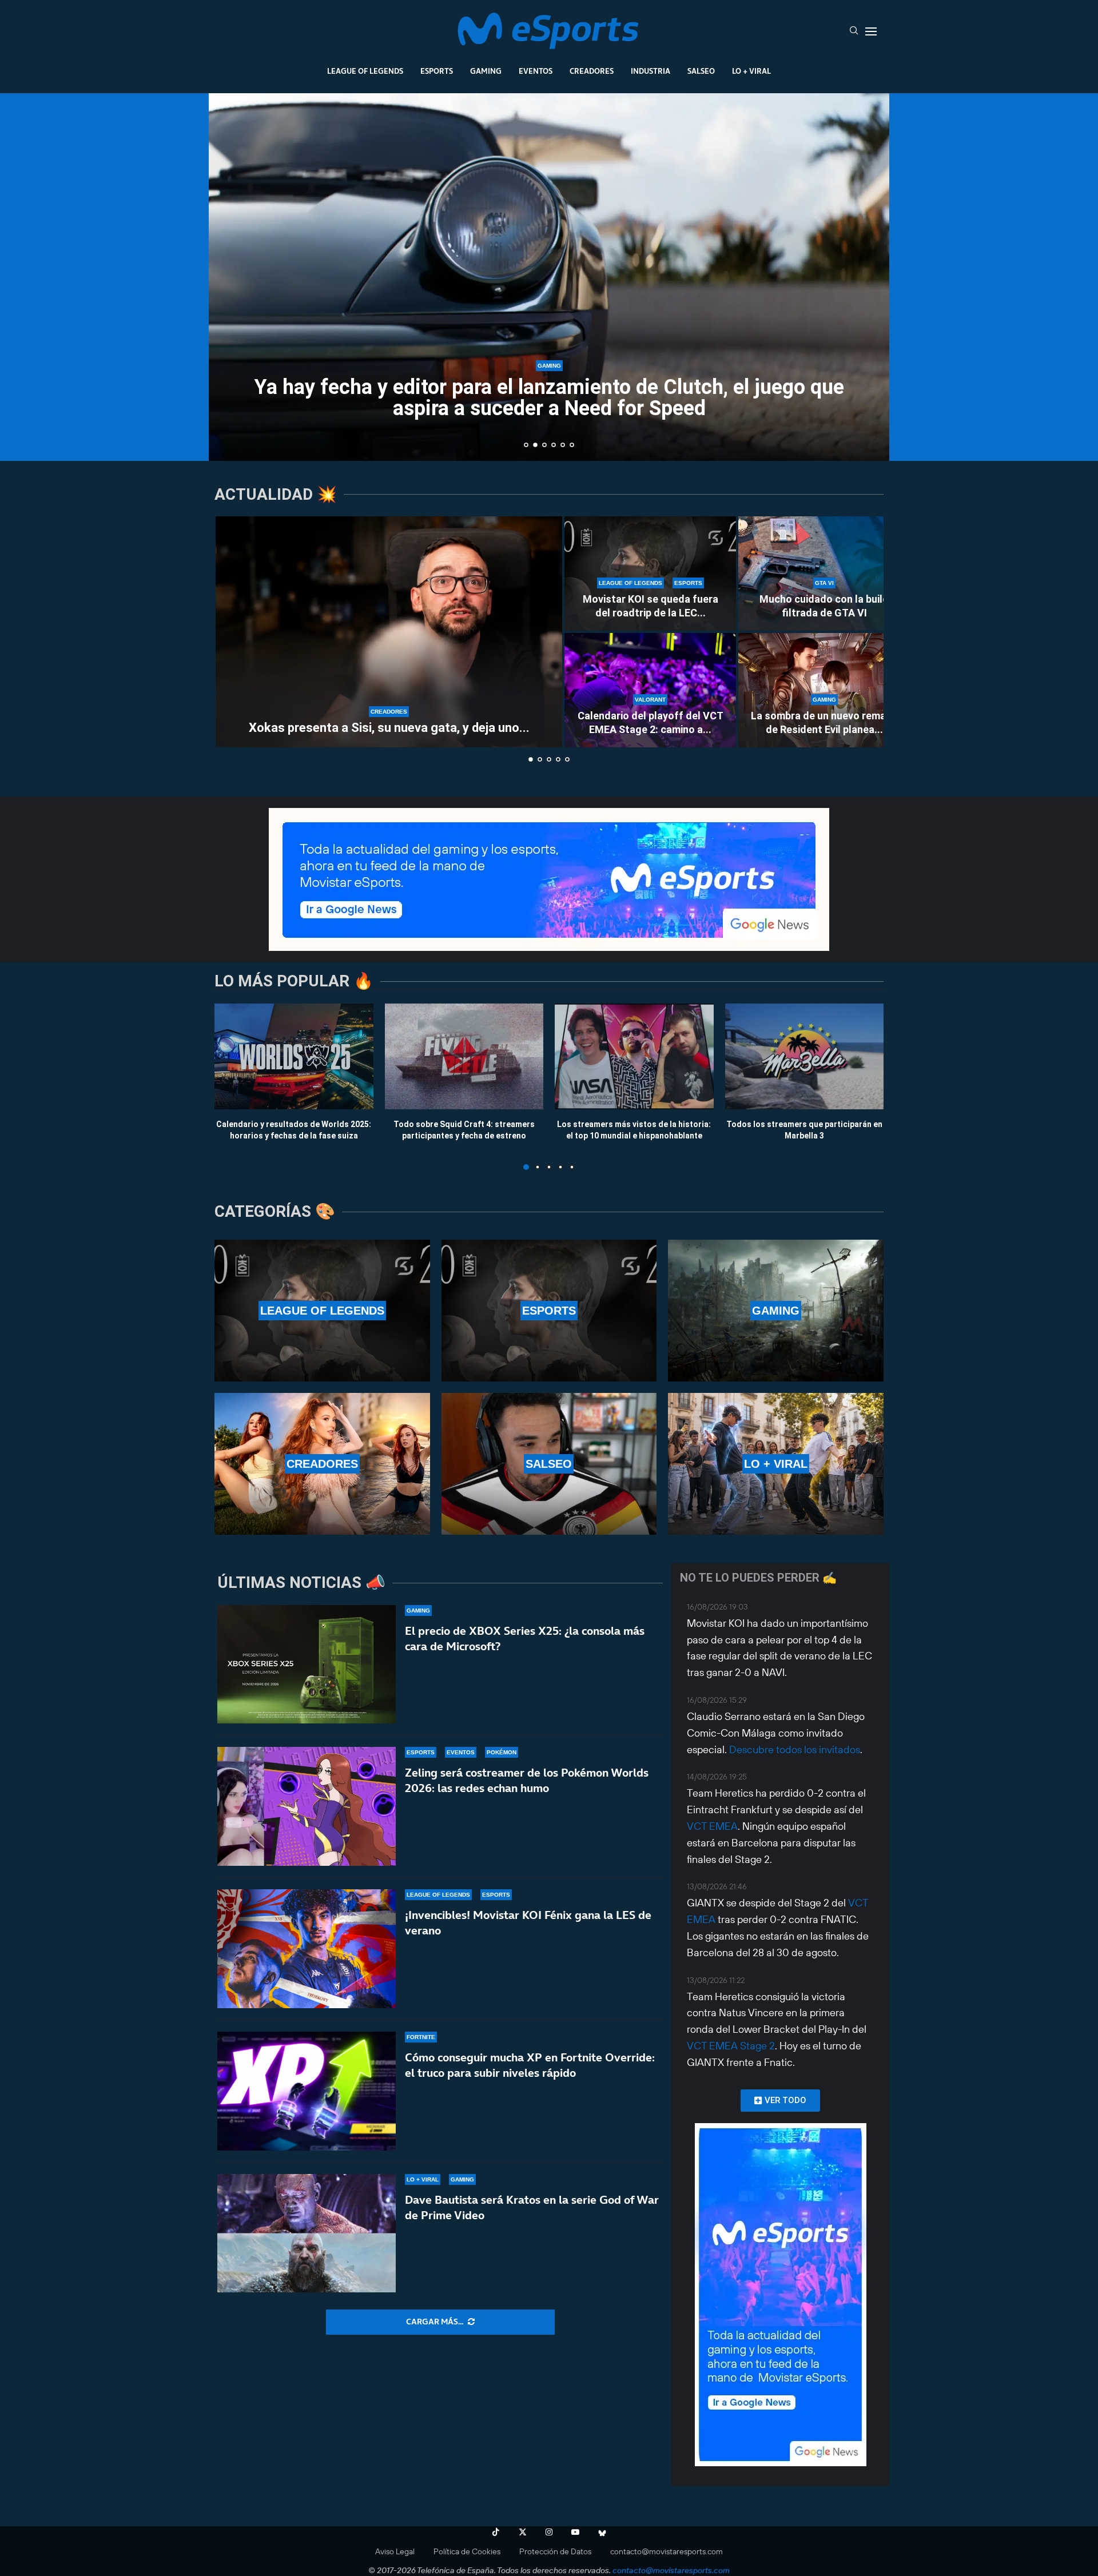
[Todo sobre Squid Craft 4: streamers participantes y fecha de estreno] (464, 1056)
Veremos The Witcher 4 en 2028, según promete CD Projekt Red (554, 431)
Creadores (592, 71)
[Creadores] (322, 1464)
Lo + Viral (751, 71)
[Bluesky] (602, 2532)
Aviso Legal (395, 2551)
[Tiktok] (496, 2532)
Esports (437, 71)
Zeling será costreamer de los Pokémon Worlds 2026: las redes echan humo (527, 1780)
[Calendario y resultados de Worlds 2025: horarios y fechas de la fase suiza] (294, 1056)
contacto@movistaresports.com (667, 2551)
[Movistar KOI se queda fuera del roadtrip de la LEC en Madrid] (650, 574)
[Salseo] (549, 1464)
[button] (230, 276)
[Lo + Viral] (776, 1464)
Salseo (701, 71)
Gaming (486, 71)
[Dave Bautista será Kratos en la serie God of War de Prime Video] (307, 2233)
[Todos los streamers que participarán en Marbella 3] (805, 1056)
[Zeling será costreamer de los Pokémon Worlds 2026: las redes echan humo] (307, 1806)
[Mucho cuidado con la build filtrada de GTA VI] (824, 574)
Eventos (536, 71)
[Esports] (549, 1311)
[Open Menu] (871, 31)
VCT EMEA (712, 1826)
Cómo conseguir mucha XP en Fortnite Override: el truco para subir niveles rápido (530, 2065)
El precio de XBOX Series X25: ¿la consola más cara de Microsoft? (525, 1639)
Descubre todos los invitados (795, 1749)
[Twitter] (523, 2532)
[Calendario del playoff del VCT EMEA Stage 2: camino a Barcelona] (650, 690)
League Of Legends (365, 71)
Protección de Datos (555, 2551)
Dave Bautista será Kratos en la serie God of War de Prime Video (532, 2207)
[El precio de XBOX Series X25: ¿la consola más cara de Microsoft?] (307, 1665)
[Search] (854, 31)
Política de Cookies (467, 2551)
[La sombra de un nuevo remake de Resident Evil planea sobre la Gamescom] (824, 690)
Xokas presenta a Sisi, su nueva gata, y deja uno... (389, 728)
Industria (651, 71)
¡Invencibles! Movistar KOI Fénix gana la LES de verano (528, 1923)
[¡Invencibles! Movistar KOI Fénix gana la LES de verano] (307, 1949)
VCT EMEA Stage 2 (731, 2046)
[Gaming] (776, 1311)
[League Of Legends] (322, 1311)
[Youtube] (575, 2532)
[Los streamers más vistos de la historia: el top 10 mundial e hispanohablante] (634, 1056)
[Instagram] (549, 2532)
